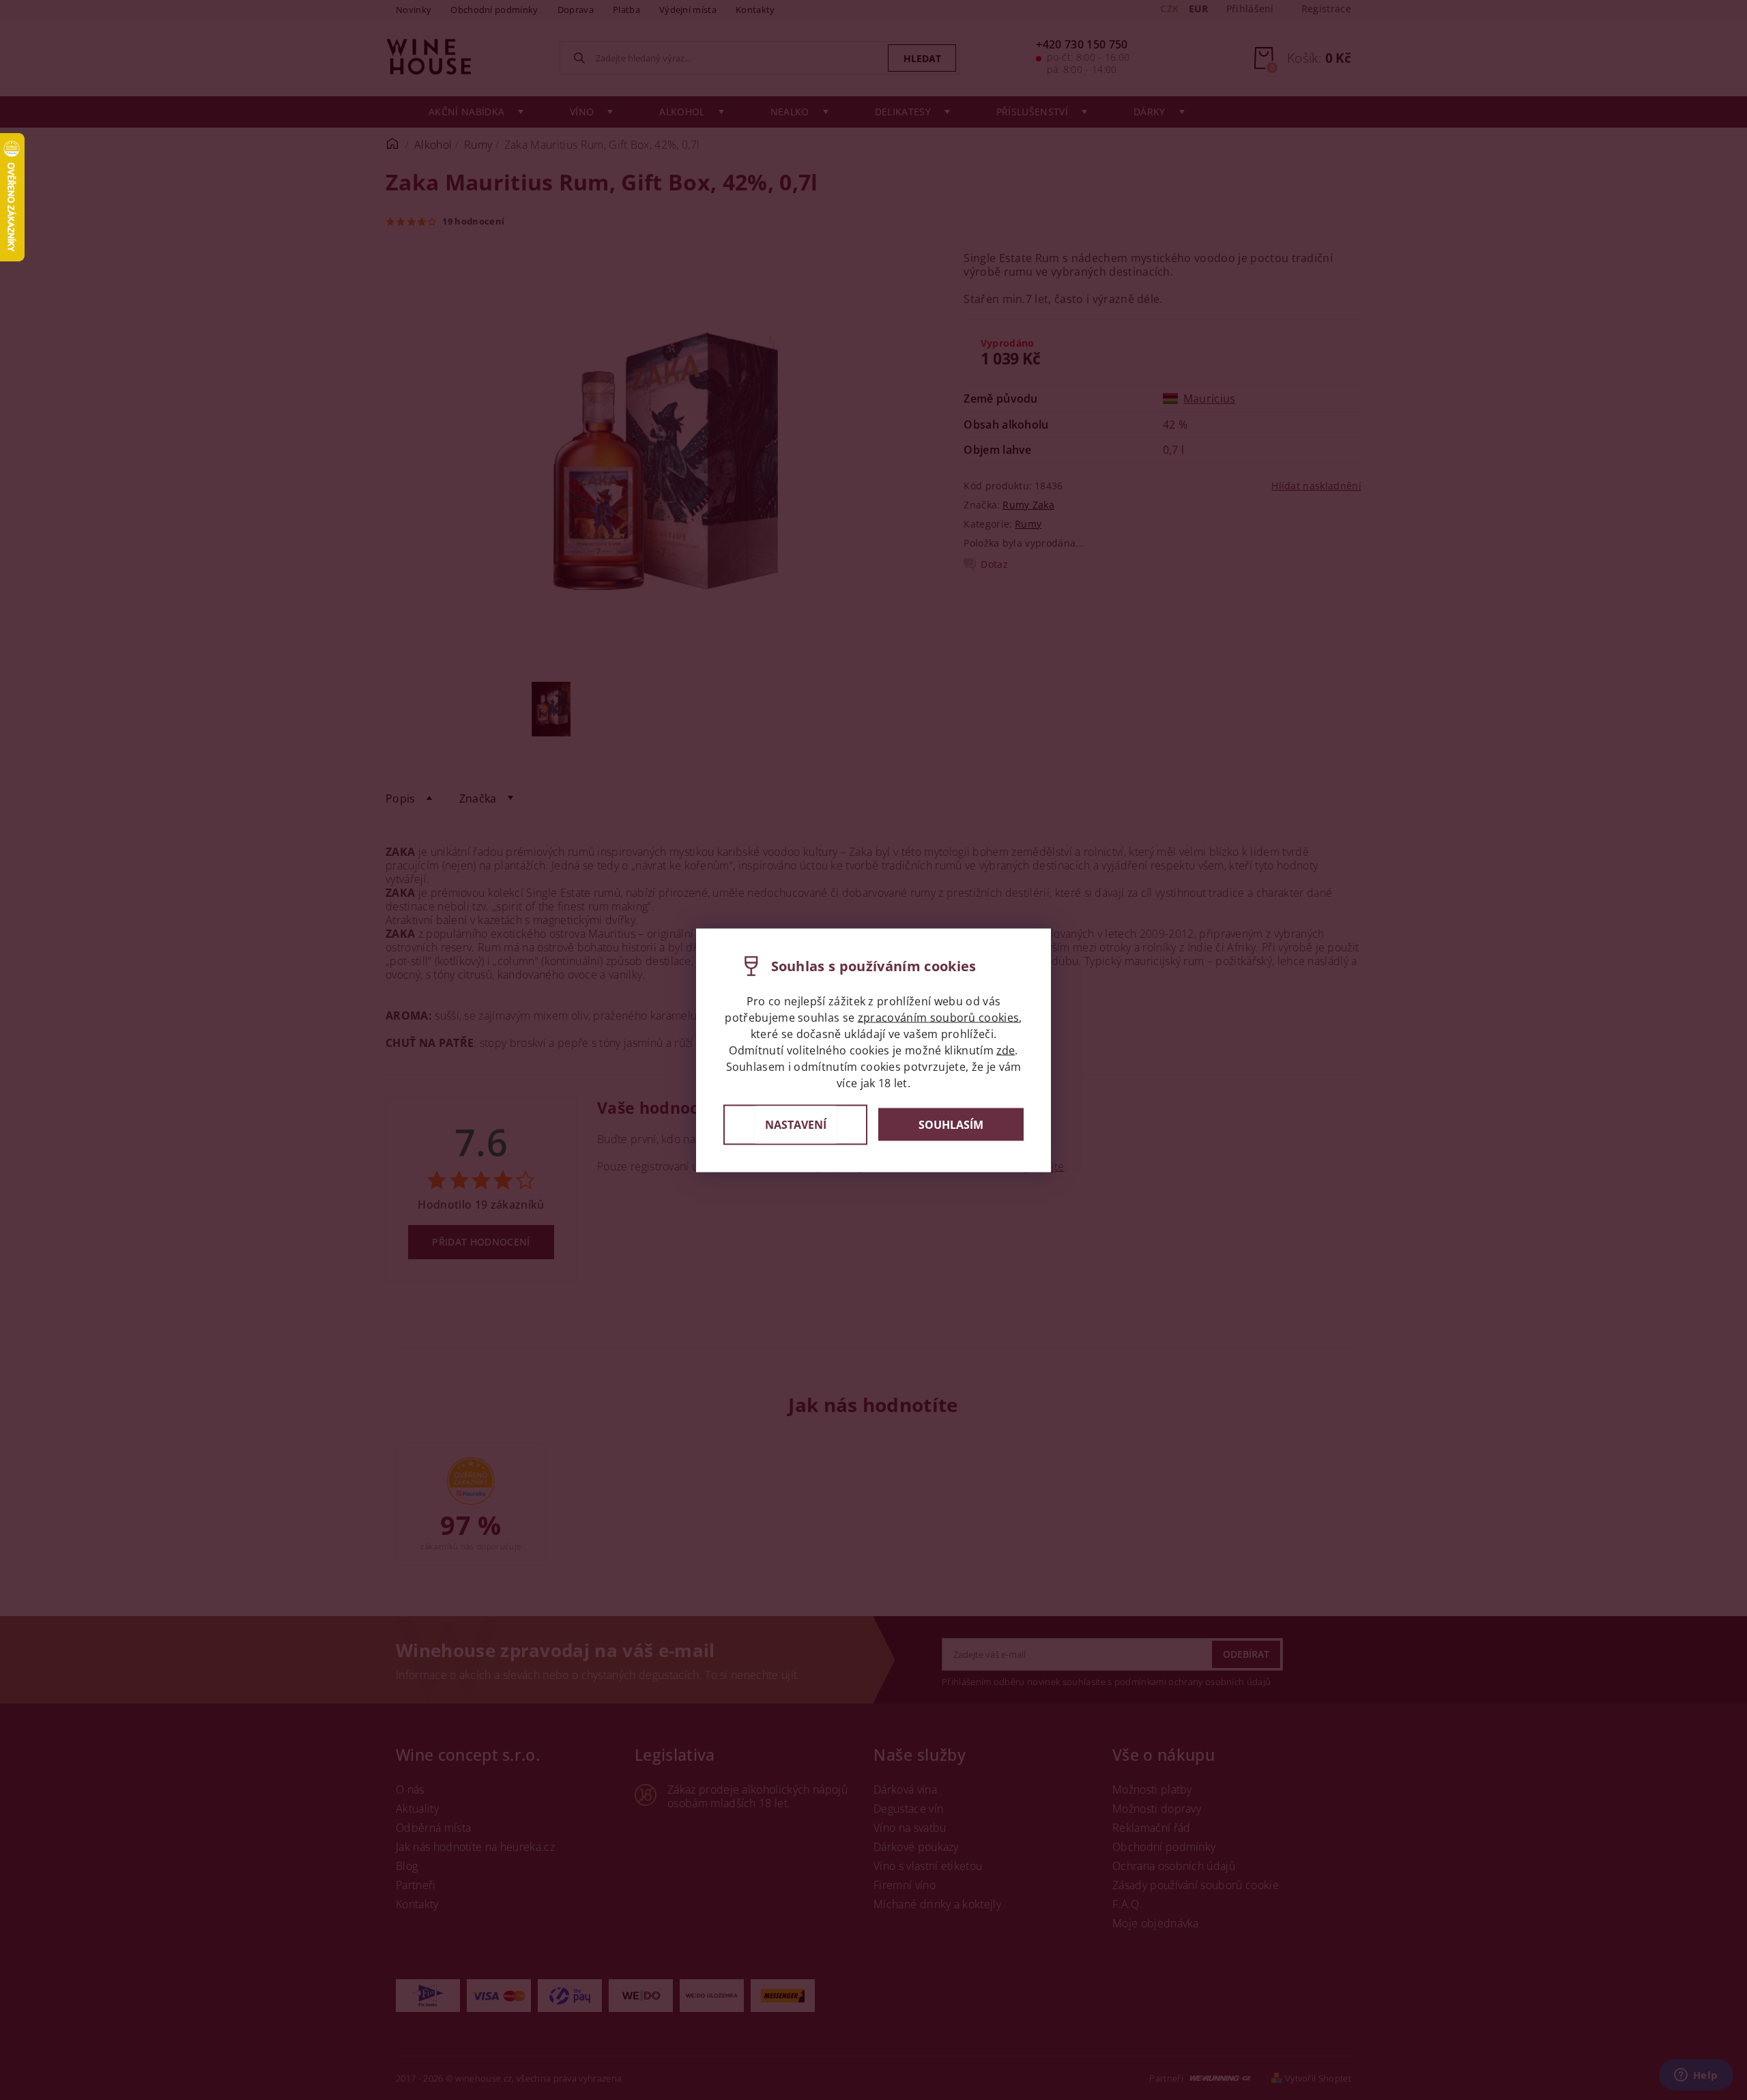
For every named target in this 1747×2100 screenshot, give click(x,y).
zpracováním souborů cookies (939, 1017)
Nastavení (796, 1124)
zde (1006, 1050)
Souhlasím (951, 1125)
